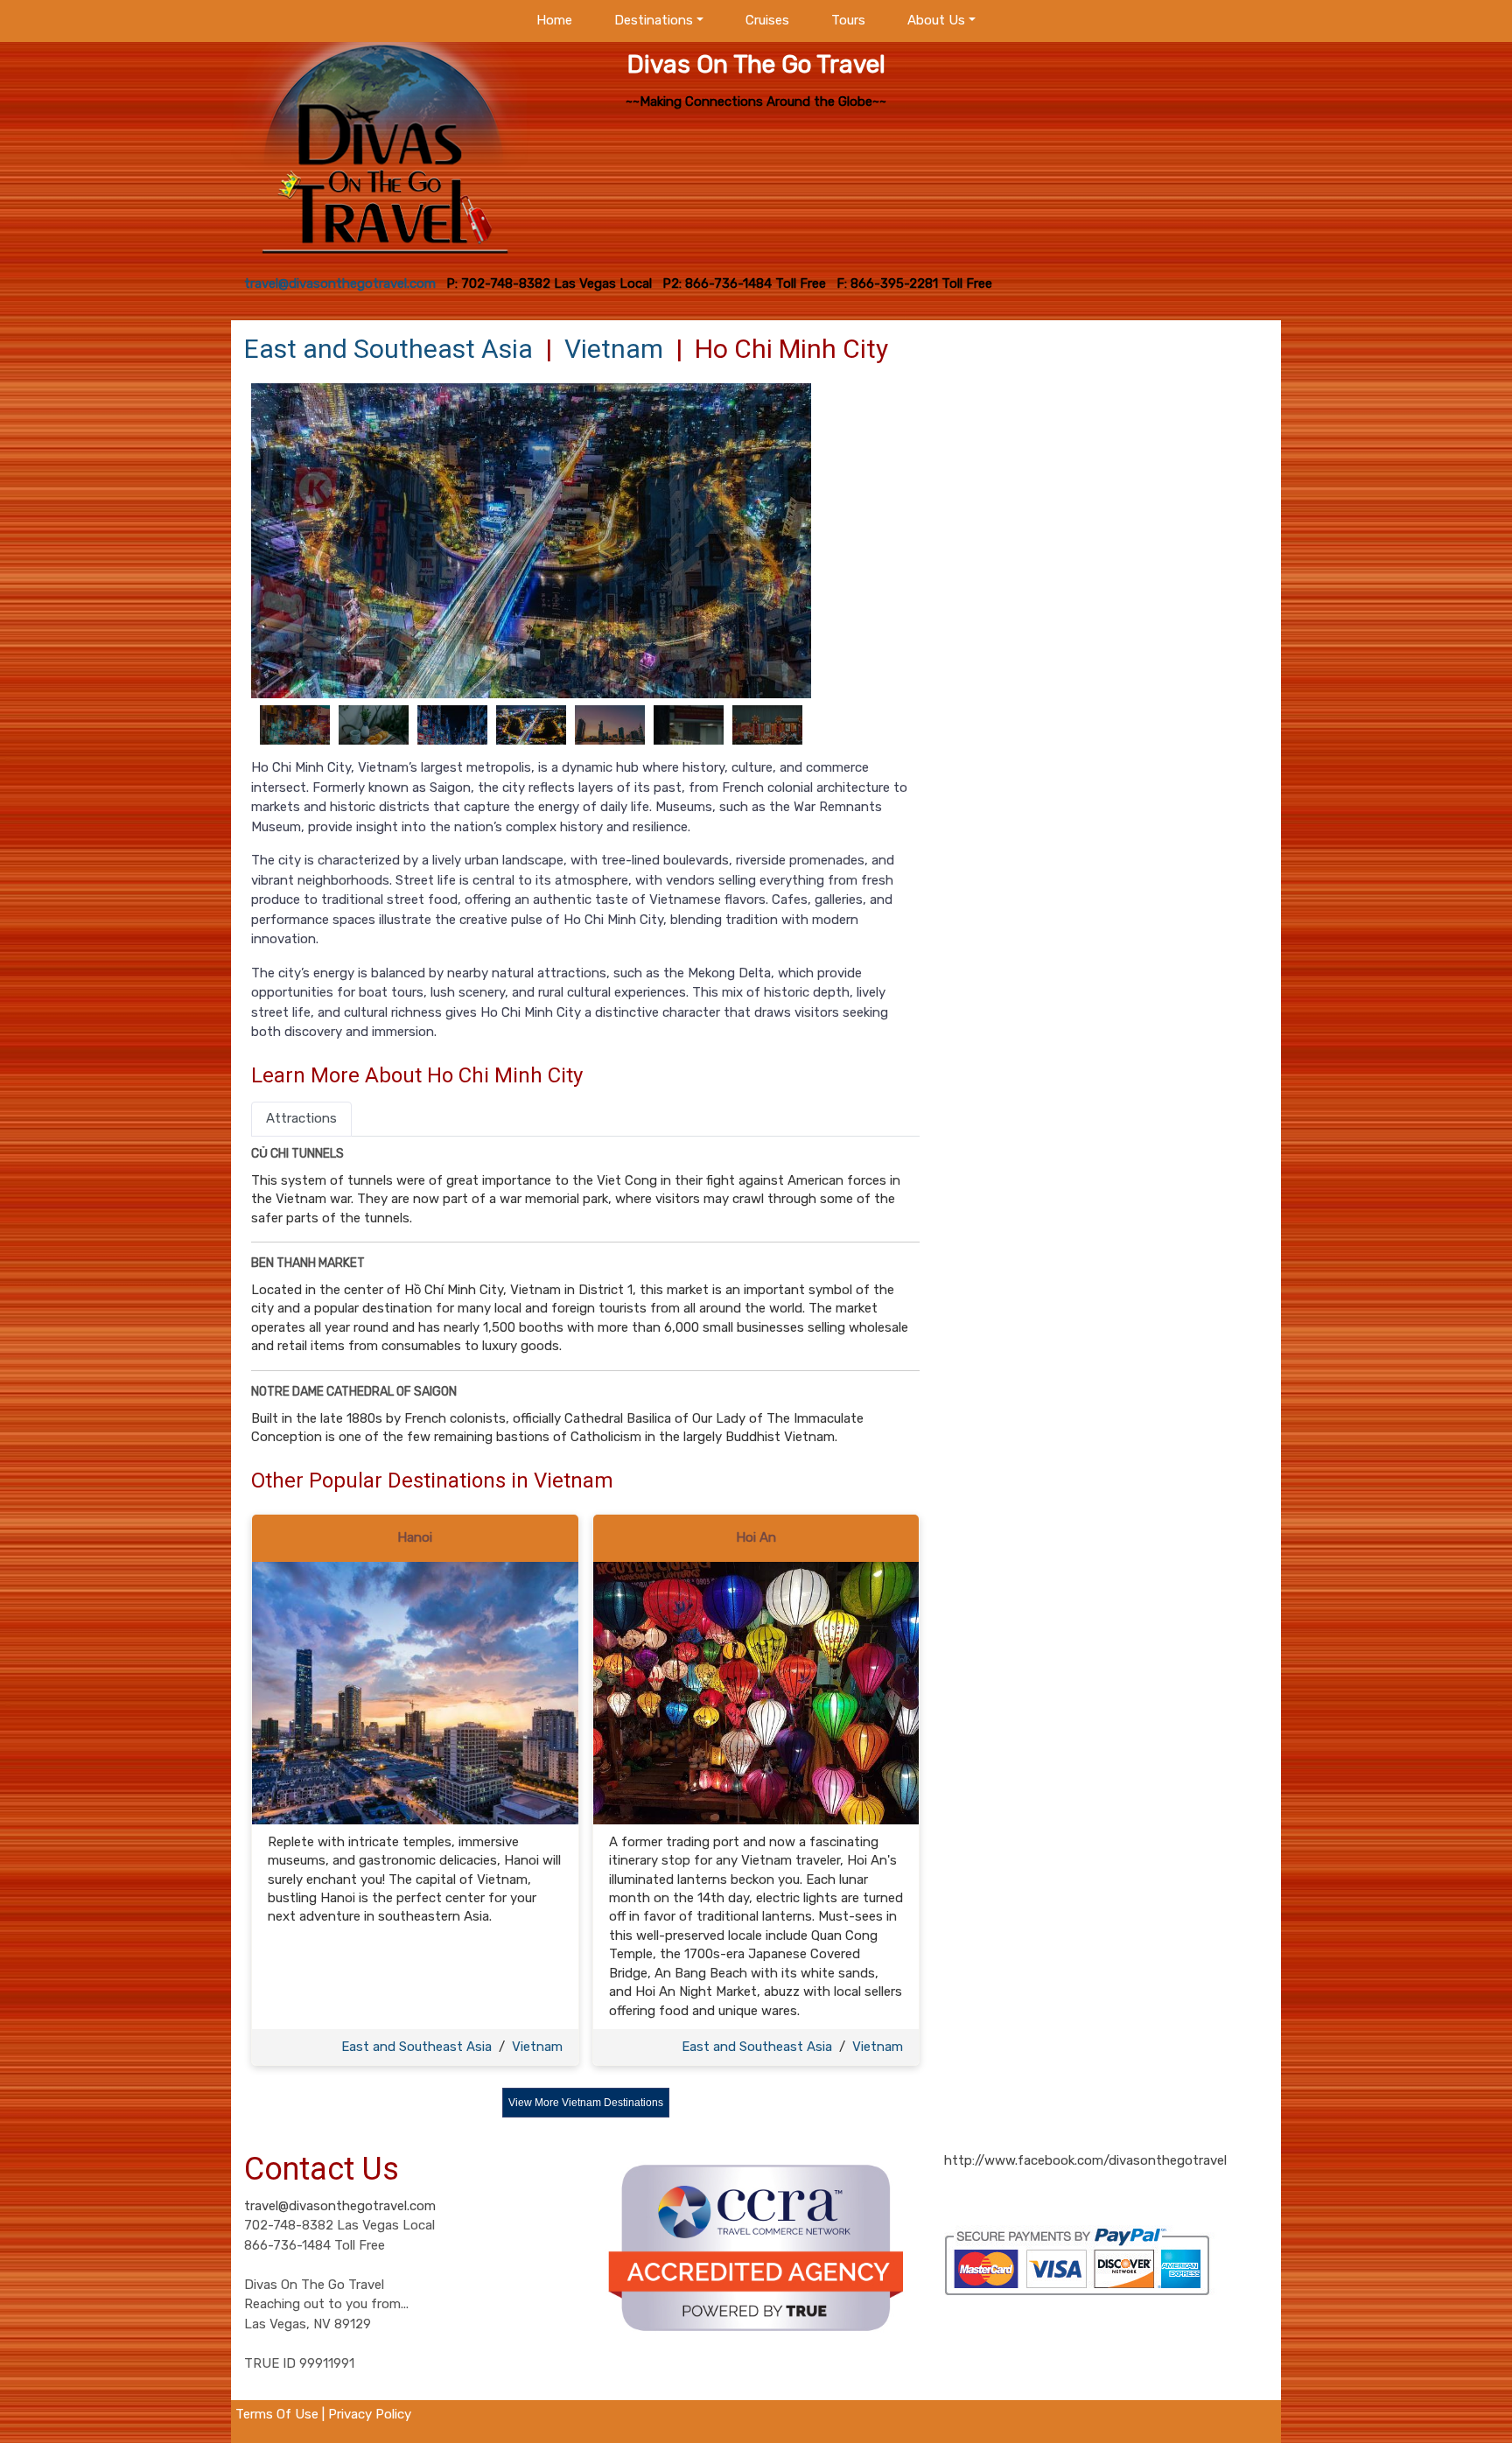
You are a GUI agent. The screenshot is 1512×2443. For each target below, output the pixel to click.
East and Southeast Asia (388, 349)
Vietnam (614, 349)
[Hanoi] (415, 1692)
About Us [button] (936, 20)
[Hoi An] (756, 1692)
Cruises (767, 20)
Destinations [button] (654, 20)
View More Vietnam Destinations (586, 2103)
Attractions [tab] (301, 1118)
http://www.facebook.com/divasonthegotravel (1085, 2160)
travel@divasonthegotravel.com (340, 2206)
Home (554, 20)
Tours (848, 20)
